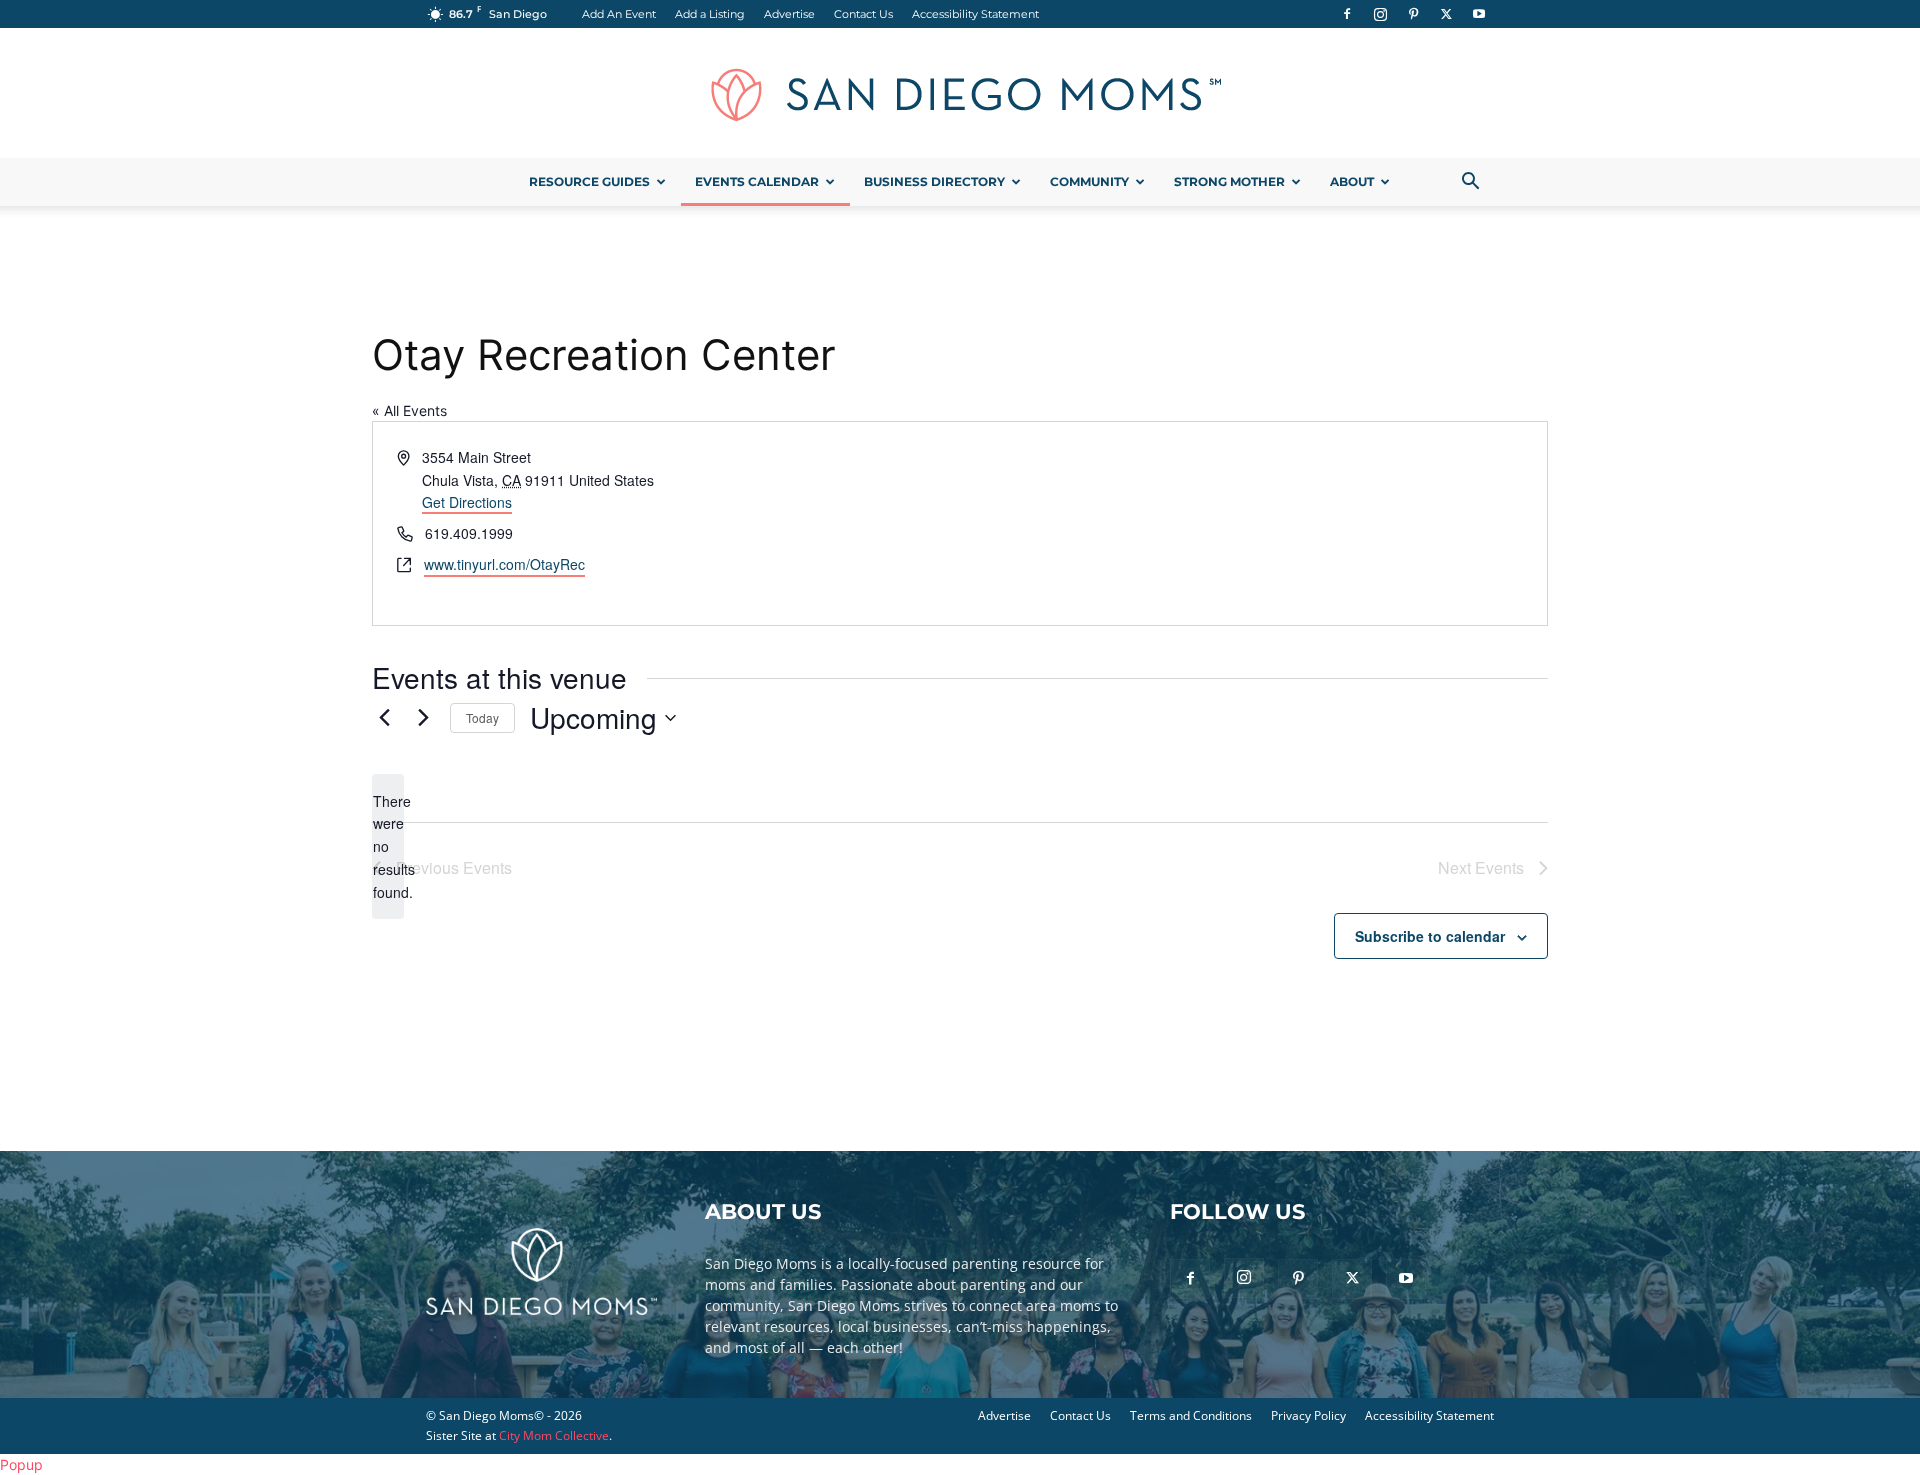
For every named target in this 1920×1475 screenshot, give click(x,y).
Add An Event (619, 14)
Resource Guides (589, 181)
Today (482, 717)
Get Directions (467, 502)
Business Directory (934, 181)
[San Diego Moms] (960, 94)
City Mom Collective (554, 1435)
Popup (21, 1464)
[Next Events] (423, 718)
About (1352, 181)
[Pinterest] (1413, 14)
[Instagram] (1380, 14)
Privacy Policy (1308, 1415)
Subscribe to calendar (1430, 936)
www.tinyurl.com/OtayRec (504, 564)
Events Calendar (757, 181)
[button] (1470, 183)
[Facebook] (1347, 14)
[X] (1446, 14)
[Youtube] (1479, 14)
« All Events (409, 410)
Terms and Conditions (1191, 1415)
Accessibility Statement (975, 14)
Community (1089, 181)
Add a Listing (710, 14)
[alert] (388, 846)
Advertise (789, 14)
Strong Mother (1229, 181)
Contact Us (863, 14)
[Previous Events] (384, 718)
